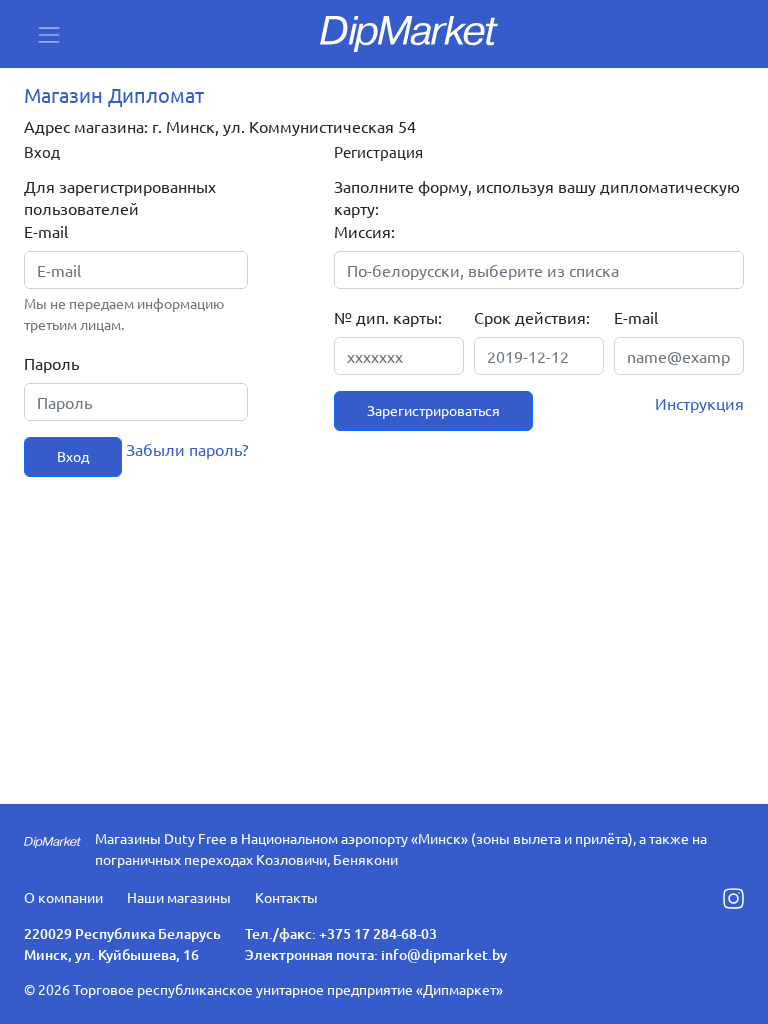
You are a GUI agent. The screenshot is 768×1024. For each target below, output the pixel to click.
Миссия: (364, 231)
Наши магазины (179, 897)
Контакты (286, 897)
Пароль (51, 363)
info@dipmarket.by (444, 954)
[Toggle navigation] (49, 34)
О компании (63, 897)
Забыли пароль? (187, 449)
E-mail (46, 231)
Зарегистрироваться (433, 410)
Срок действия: (532, 317)
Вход (73, 456)
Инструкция (699, 403)
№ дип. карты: (388, 317)
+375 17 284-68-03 (378, 933)
